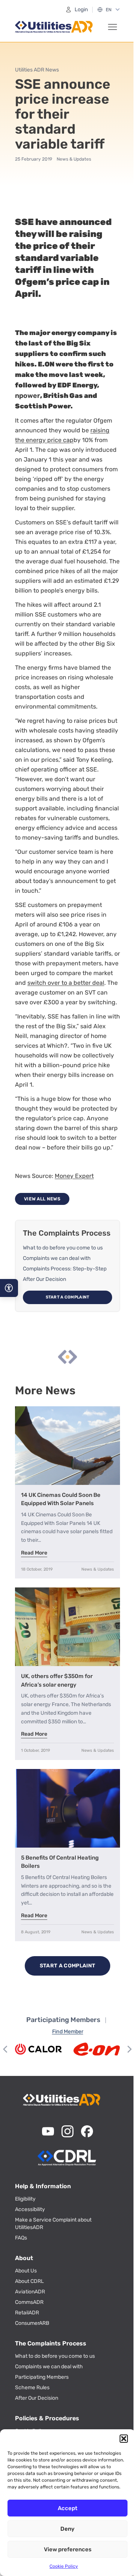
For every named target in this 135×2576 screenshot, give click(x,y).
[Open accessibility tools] (9, 1288)
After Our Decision (44, 1279)
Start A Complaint (68, 1297)
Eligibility (25, 2199)
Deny (67, 2529)
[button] (124, 2439)
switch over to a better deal (66, 983)
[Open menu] (112, 27)
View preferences (68, 2549)
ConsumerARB (32, 2323)
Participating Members (42, 2377)
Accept (67, 2508)
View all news (42, 1199)
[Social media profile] (48, 2131)
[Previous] (6, 2049)
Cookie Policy (64, 2566)
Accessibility (30, 2209)
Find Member (68, 2032)
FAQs (21, 2238)
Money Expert (74, 1176)
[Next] (129, 2049)
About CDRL (29, 2281)
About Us (26, 2271)
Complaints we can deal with (57, 1258)
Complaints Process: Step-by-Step (65, 1269)
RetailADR (27, 2313)
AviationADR (30, 2292)
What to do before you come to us (63, 1248)
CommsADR (29, 2302)
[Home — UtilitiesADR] (55, 27)
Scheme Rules (32, 2388)
